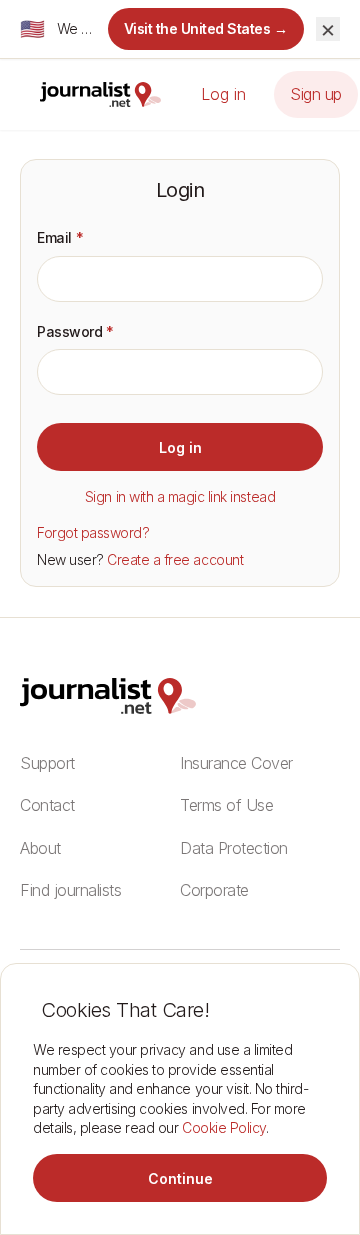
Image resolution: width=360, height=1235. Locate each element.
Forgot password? (93, 532)
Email (60, 237)
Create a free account (175, 559)
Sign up (316, 94)
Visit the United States (206, 28)
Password (75, 331)
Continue (180, 1178)
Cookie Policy (224, 1127)
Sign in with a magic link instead (180, 496)
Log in (223, 94)
